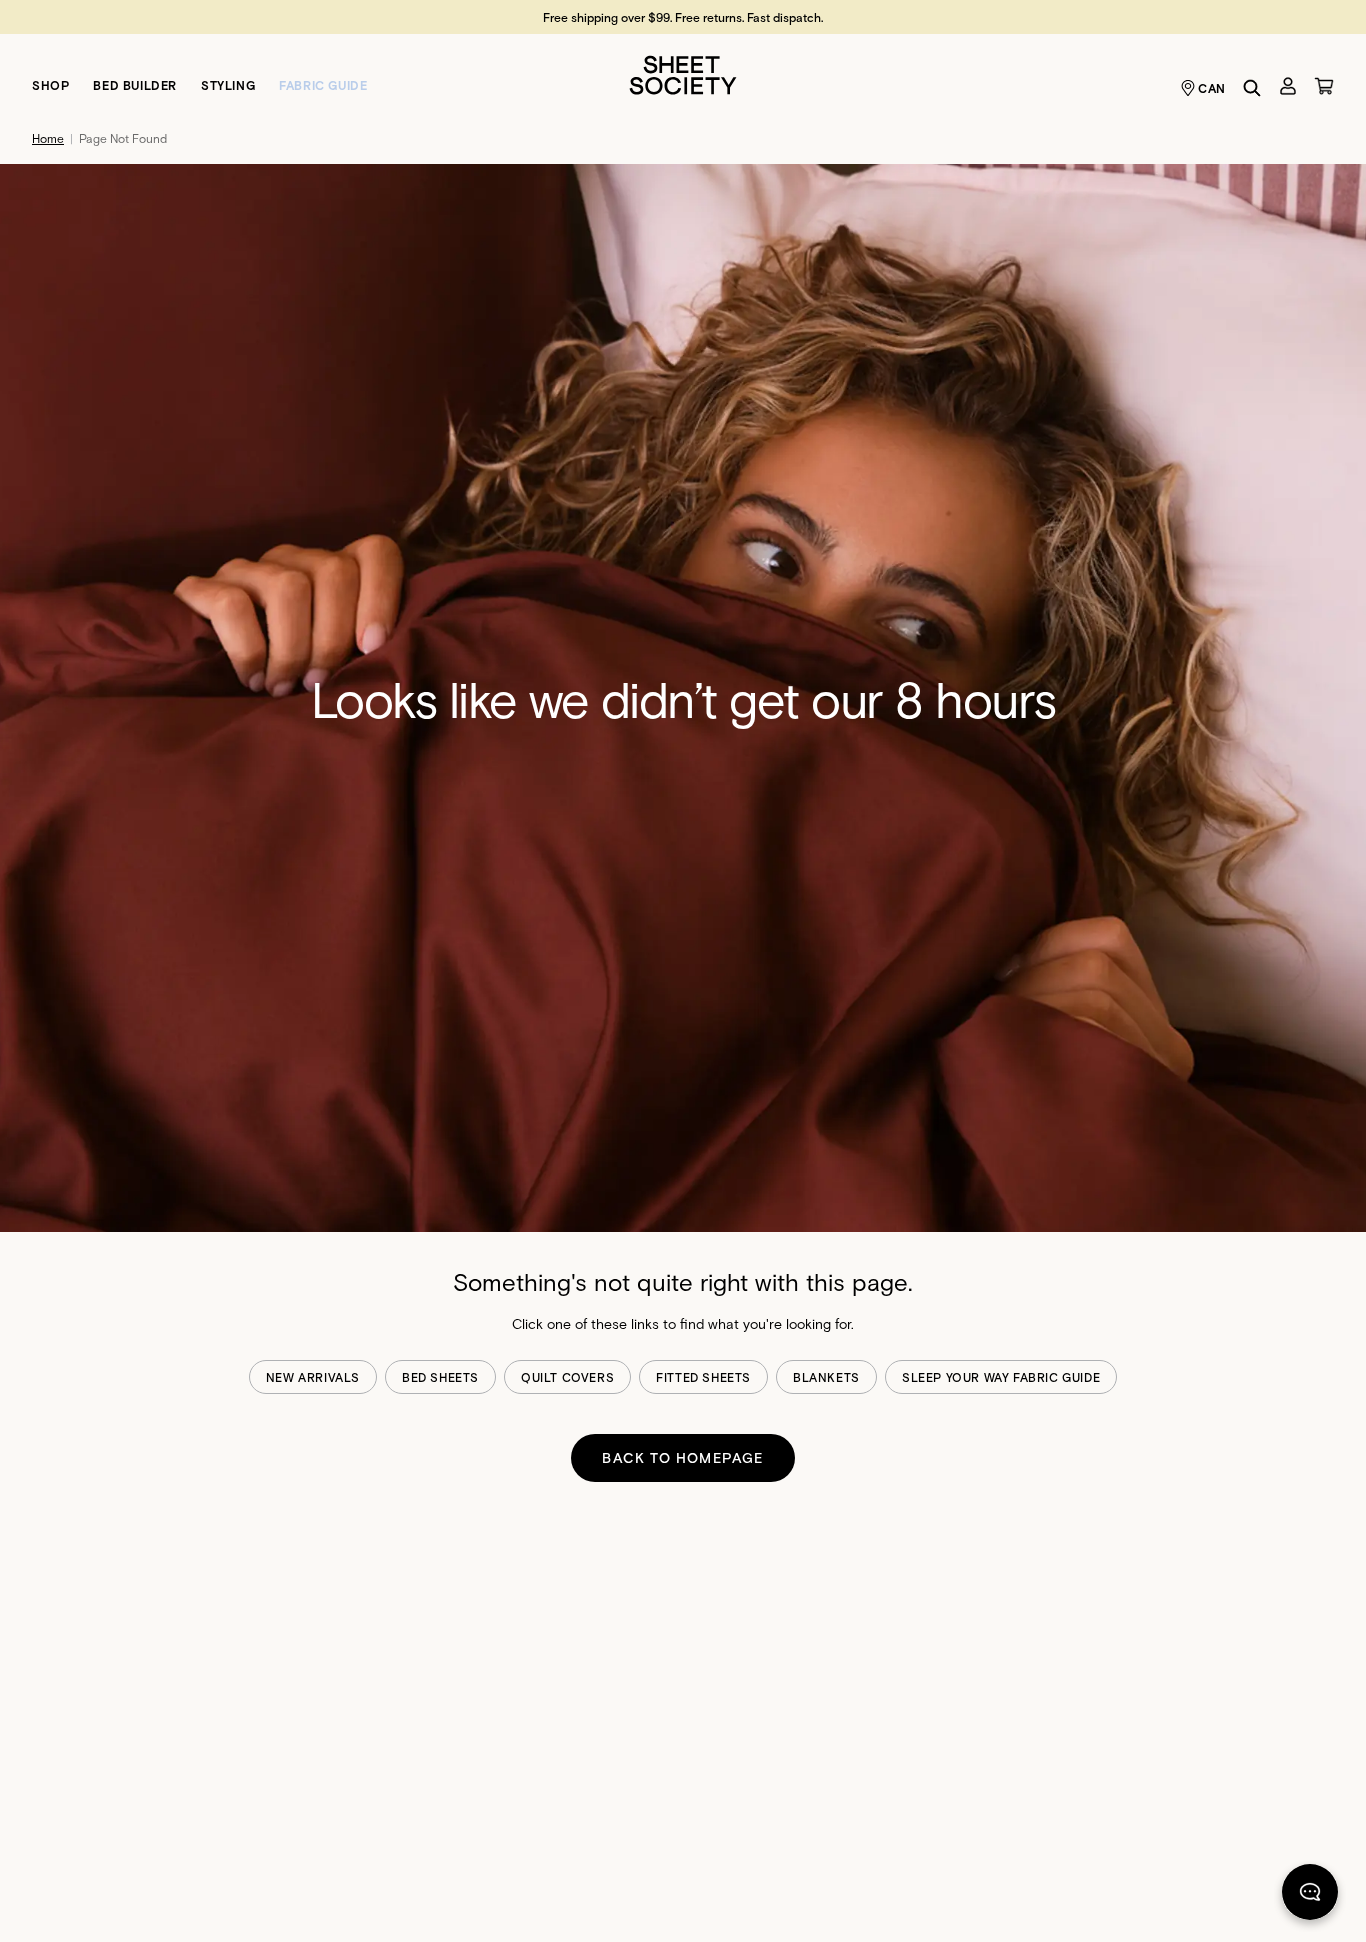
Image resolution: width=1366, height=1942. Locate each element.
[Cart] (1324, 86)
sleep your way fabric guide (1001, 1377)
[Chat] (1310, 1896)
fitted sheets (703, 1377)
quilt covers (567, 1377)
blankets (826, 1377)
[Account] (1288, 86)
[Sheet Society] (683, 73)
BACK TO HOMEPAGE (682, 1457)
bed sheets (440, 1377)
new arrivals (313, 1377)
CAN (1212, 88)
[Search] (1252, 88)
